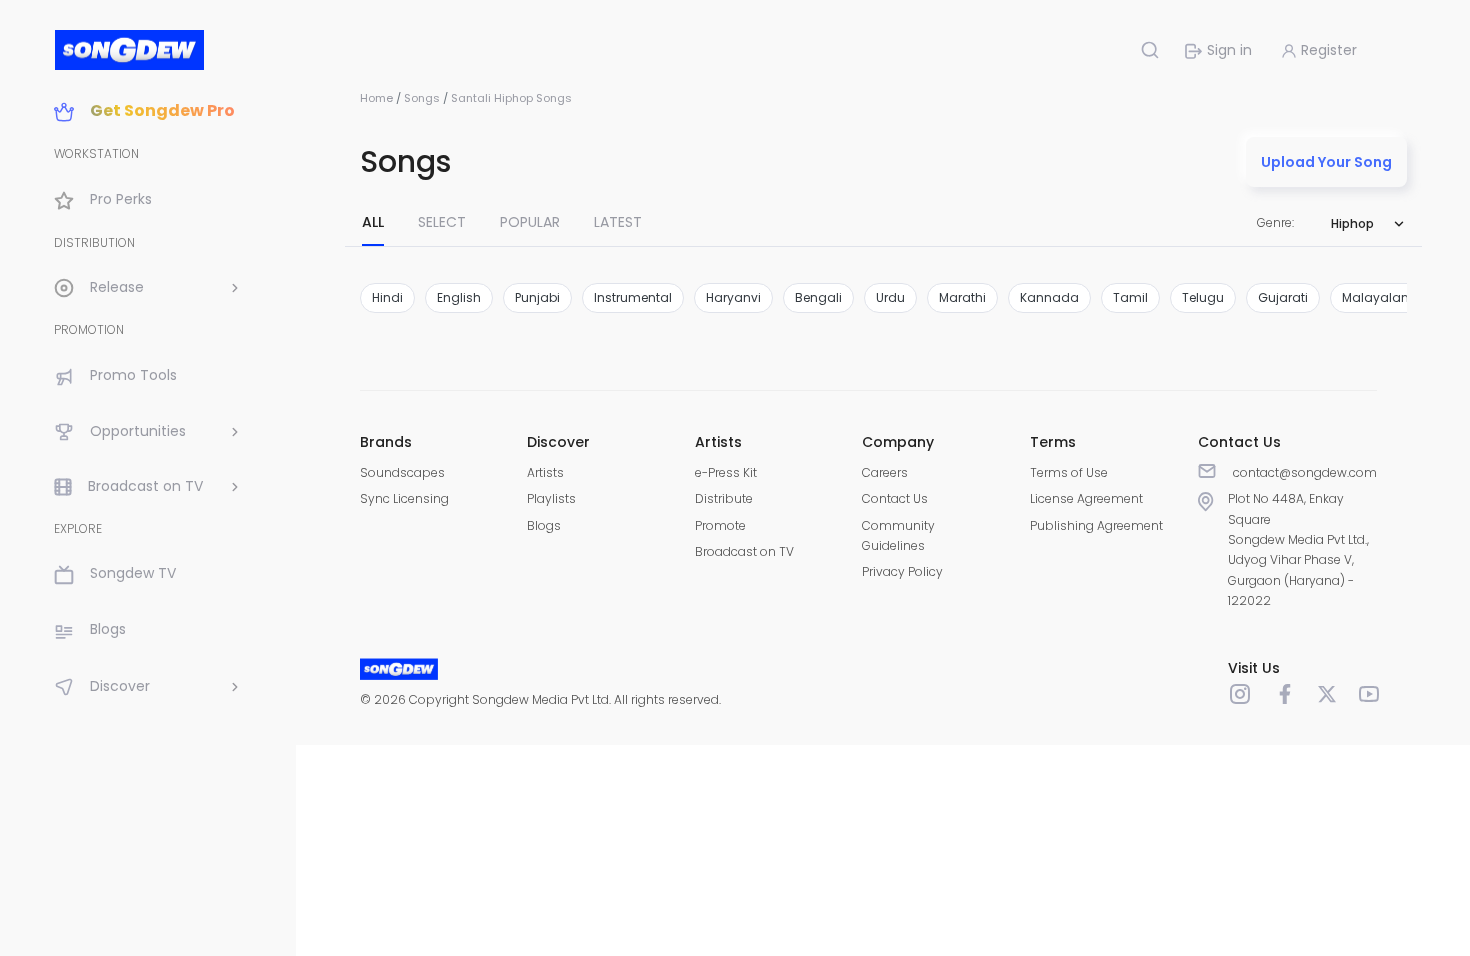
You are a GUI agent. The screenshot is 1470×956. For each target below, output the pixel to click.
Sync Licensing (404, 498)
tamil (1130, 297)
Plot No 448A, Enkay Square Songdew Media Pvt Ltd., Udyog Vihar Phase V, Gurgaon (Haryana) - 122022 (1298, 549)
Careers (885, 472)
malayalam (1378, 297)
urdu (890, 297)
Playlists (551, 498)
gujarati (1283, 297)
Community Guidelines (898, 535)
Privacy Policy (902, 571)
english (459, 297)
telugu (1203, 297)
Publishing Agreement (1096, 525)
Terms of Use (1069, 472)
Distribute (724, 498)
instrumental (633, 297)
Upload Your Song (1326, 162)
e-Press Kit (726, 472)
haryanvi (733, 297)
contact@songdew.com (1305, 472)
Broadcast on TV (744, 551)
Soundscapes (402, 472)
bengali (818, 297)
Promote (720, 525)
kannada (1049, 297)
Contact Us (895, 498)
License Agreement (1086, 498)
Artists (545, 472)
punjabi (537, 297)
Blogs (544, 525)
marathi (962, 297)
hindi (387, 297)
